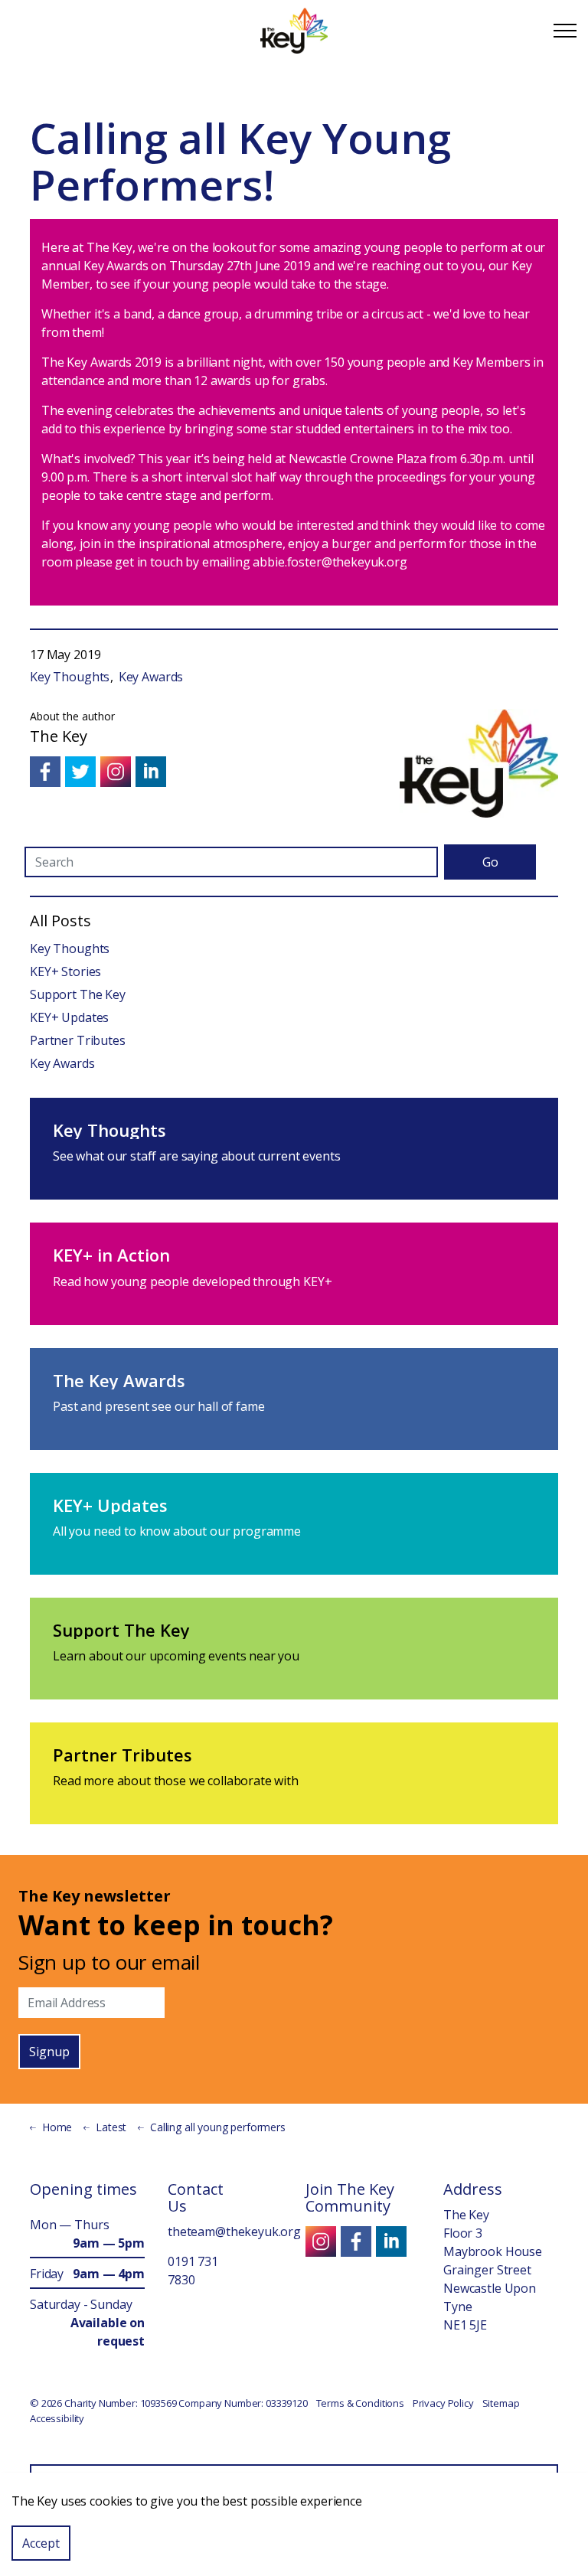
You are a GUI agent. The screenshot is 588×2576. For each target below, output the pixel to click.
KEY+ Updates (69, 1017)
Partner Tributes (78, 1040)
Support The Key (78, 994)
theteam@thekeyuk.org (234, 2232)
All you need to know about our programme (177, 1531)
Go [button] (490, 862)
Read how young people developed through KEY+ (192, 1281)
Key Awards (151, 677)
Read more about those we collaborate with (176, 1781)
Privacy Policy (443, 2403)
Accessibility (57, 2418)
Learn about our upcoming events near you (176, 1656)
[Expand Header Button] (565, 31)
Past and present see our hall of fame (158, 1406)
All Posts (60, 921)
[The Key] (294, 31)
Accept (41, 2543)
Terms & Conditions (360, 2403)
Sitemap (501, 2403)
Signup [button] (49, 2052)
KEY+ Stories (65, 971)
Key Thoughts (70, 677)
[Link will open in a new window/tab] (45, 772)
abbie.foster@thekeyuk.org (330, 562)
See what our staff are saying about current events (197, 1156)
